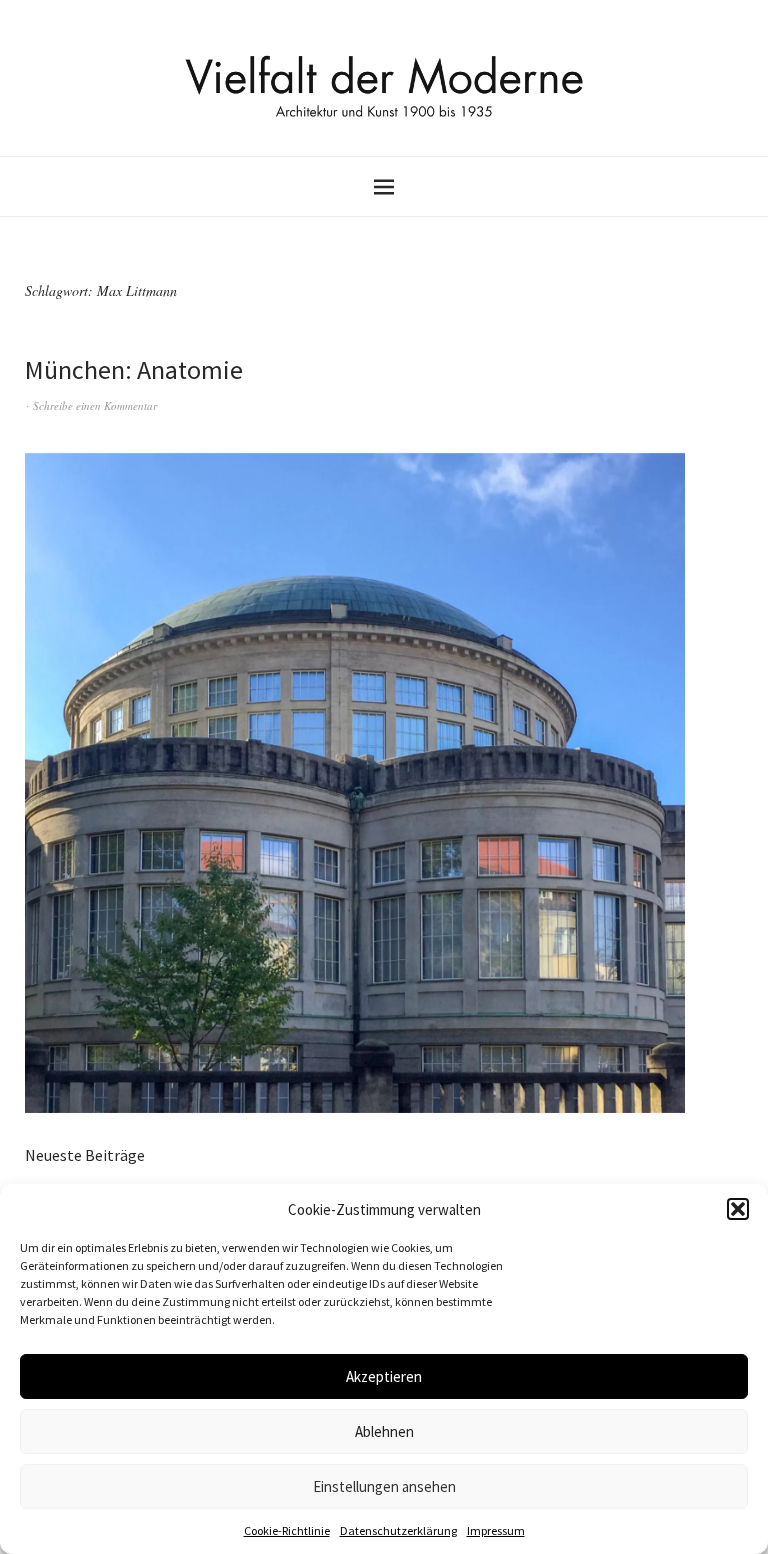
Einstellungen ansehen (384, 1486)
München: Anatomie (134, 369)
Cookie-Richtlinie (287, 1530)
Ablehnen (384, 1431)
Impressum (496, 1530)
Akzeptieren (384, 1376)
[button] (738, 1209)
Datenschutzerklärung (398, 1530)
